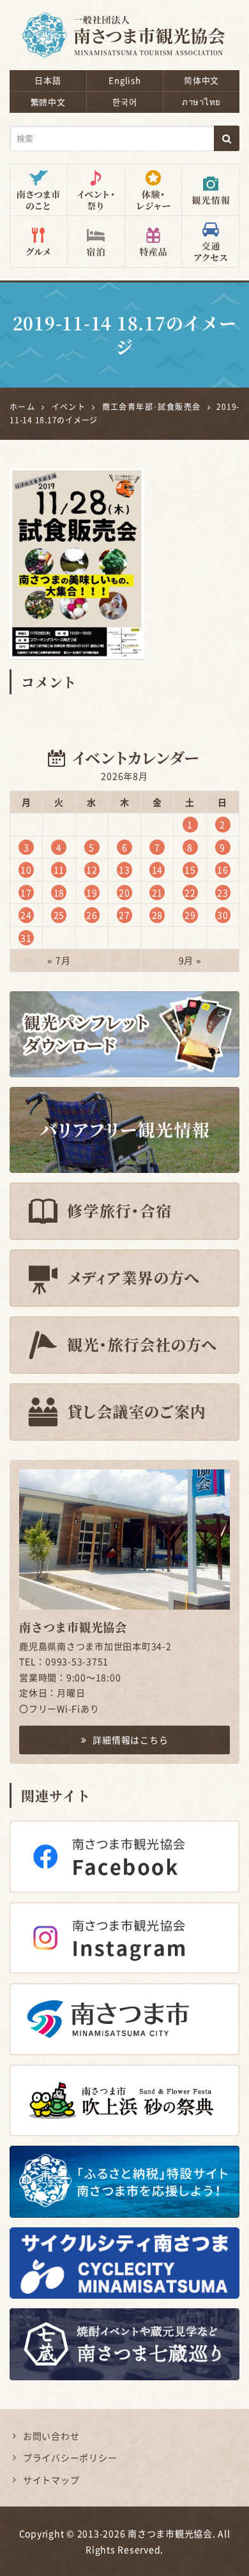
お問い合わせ (51, 2436)
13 (124, 870)
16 (223, 870)
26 (92, 915)
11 (59, 870)
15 (190, 870)
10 (26, 870)
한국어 (124, 102)
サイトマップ (51, 2480)
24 (26, 915)
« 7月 (59, 960)
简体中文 (201, 80)
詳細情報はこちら (130, 1740)
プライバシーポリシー (70, 2457)
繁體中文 (48, 102)
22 (190, 892)
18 (59, 892)
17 (26, 892)
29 (190, 915)
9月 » (190, 960)
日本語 (48, 80)
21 (158, 892)
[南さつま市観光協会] (124, 26)
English (124, 80)
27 (124, 915)
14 (158, 870)
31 (26, 938)
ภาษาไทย (201, 102)
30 (223, 915)
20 (124, 892)
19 (92, 892)
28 (158, 915)
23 (223, 892)
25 (59, 915)
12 (92, 870)
